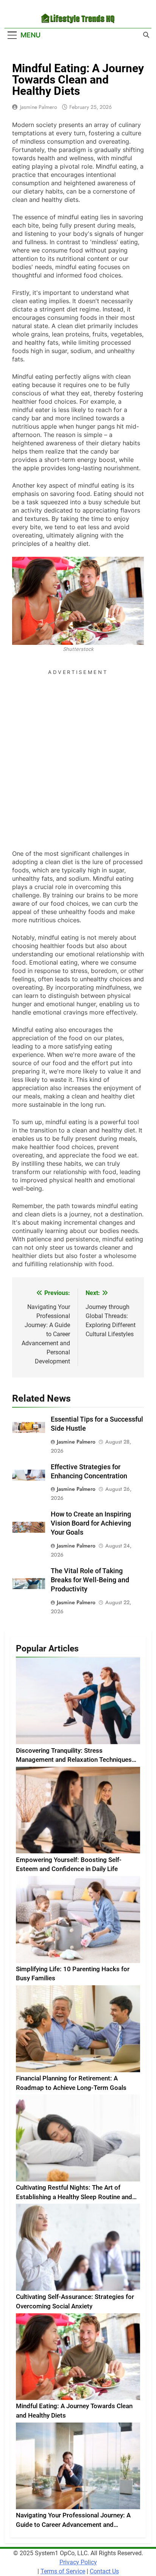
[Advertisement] (78, 756)
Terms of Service (63, 2571)
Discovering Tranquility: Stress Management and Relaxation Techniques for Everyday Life (74, 1760)
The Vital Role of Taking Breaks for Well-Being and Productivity (90, 1580)
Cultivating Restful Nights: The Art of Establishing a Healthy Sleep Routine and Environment (74, 2197)
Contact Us (104, 2571)
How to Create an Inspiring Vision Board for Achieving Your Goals (91, 1523)
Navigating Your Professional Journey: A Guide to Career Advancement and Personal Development (73, 2525)
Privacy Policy (78, 2562)
